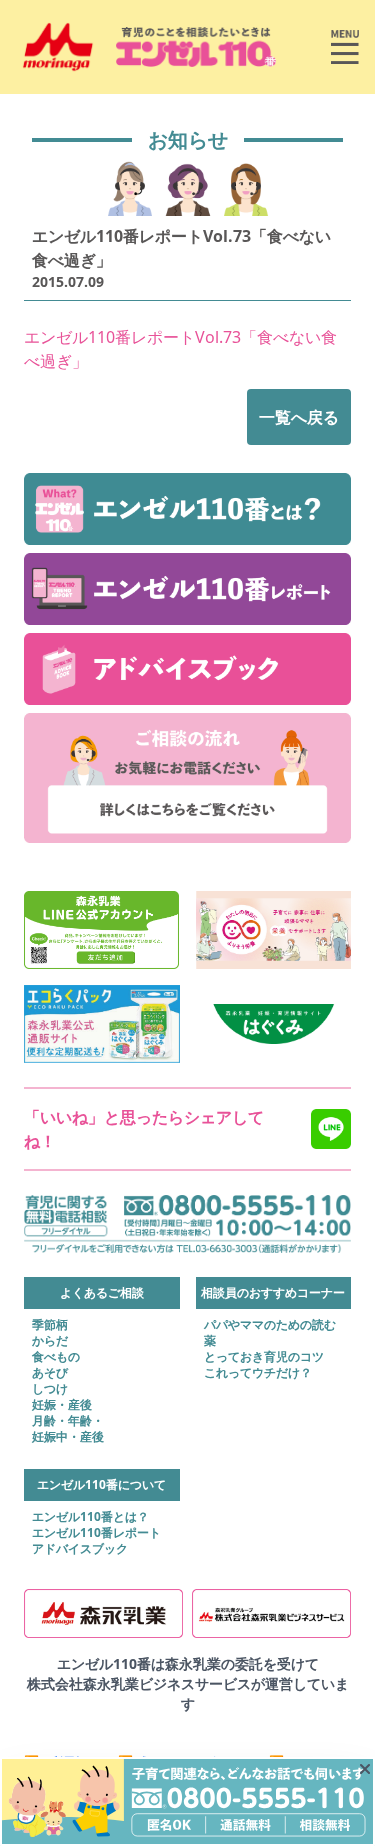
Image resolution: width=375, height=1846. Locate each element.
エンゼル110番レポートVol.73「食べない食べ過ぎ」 (180, 349)
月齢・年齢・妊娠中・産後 (68, 1429)
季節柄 (50, 1325)
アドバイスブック (80, 1549)
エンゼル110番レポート (96, 1533)
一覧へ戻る (299, 417)
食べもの (56, 1357)
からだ (50, 1341)
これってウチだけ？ (258, 1373)
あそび (50, 1373)
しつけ (50, 1389)
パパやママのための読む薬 (270, 1333)
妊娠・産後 (62, 1405)
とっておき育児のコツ (264, 1357)
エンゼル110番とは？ (90, 1517)
